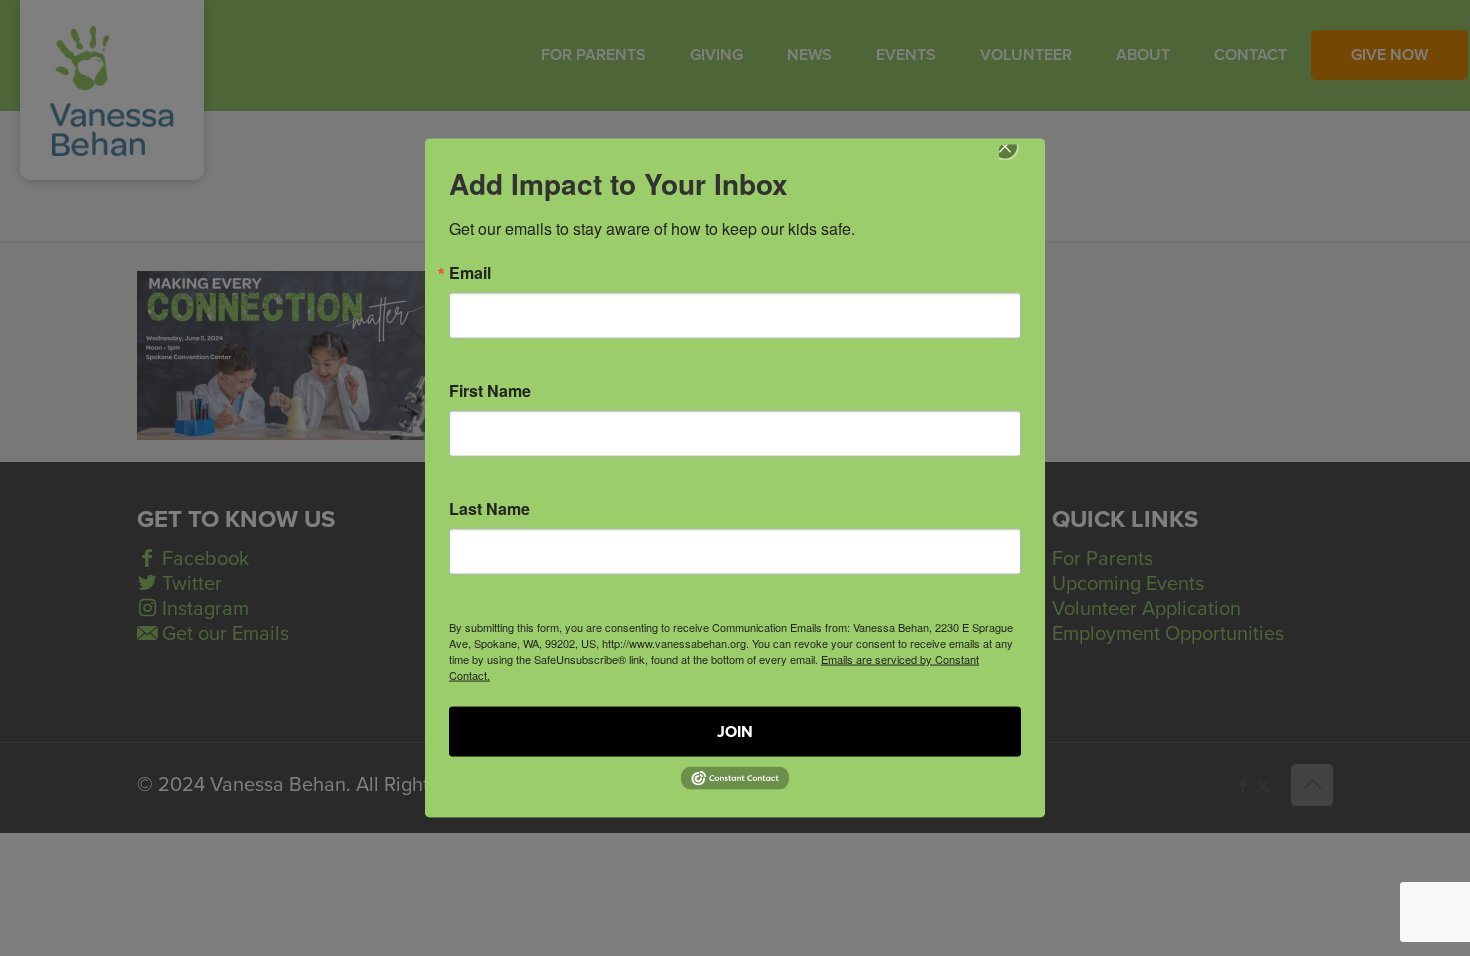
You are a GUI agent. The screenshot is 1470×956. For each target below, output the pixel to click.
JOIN (735, 732)
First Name (490, 391)
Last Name (489, 509)
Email (470, 273)
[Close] (1019, 161)
